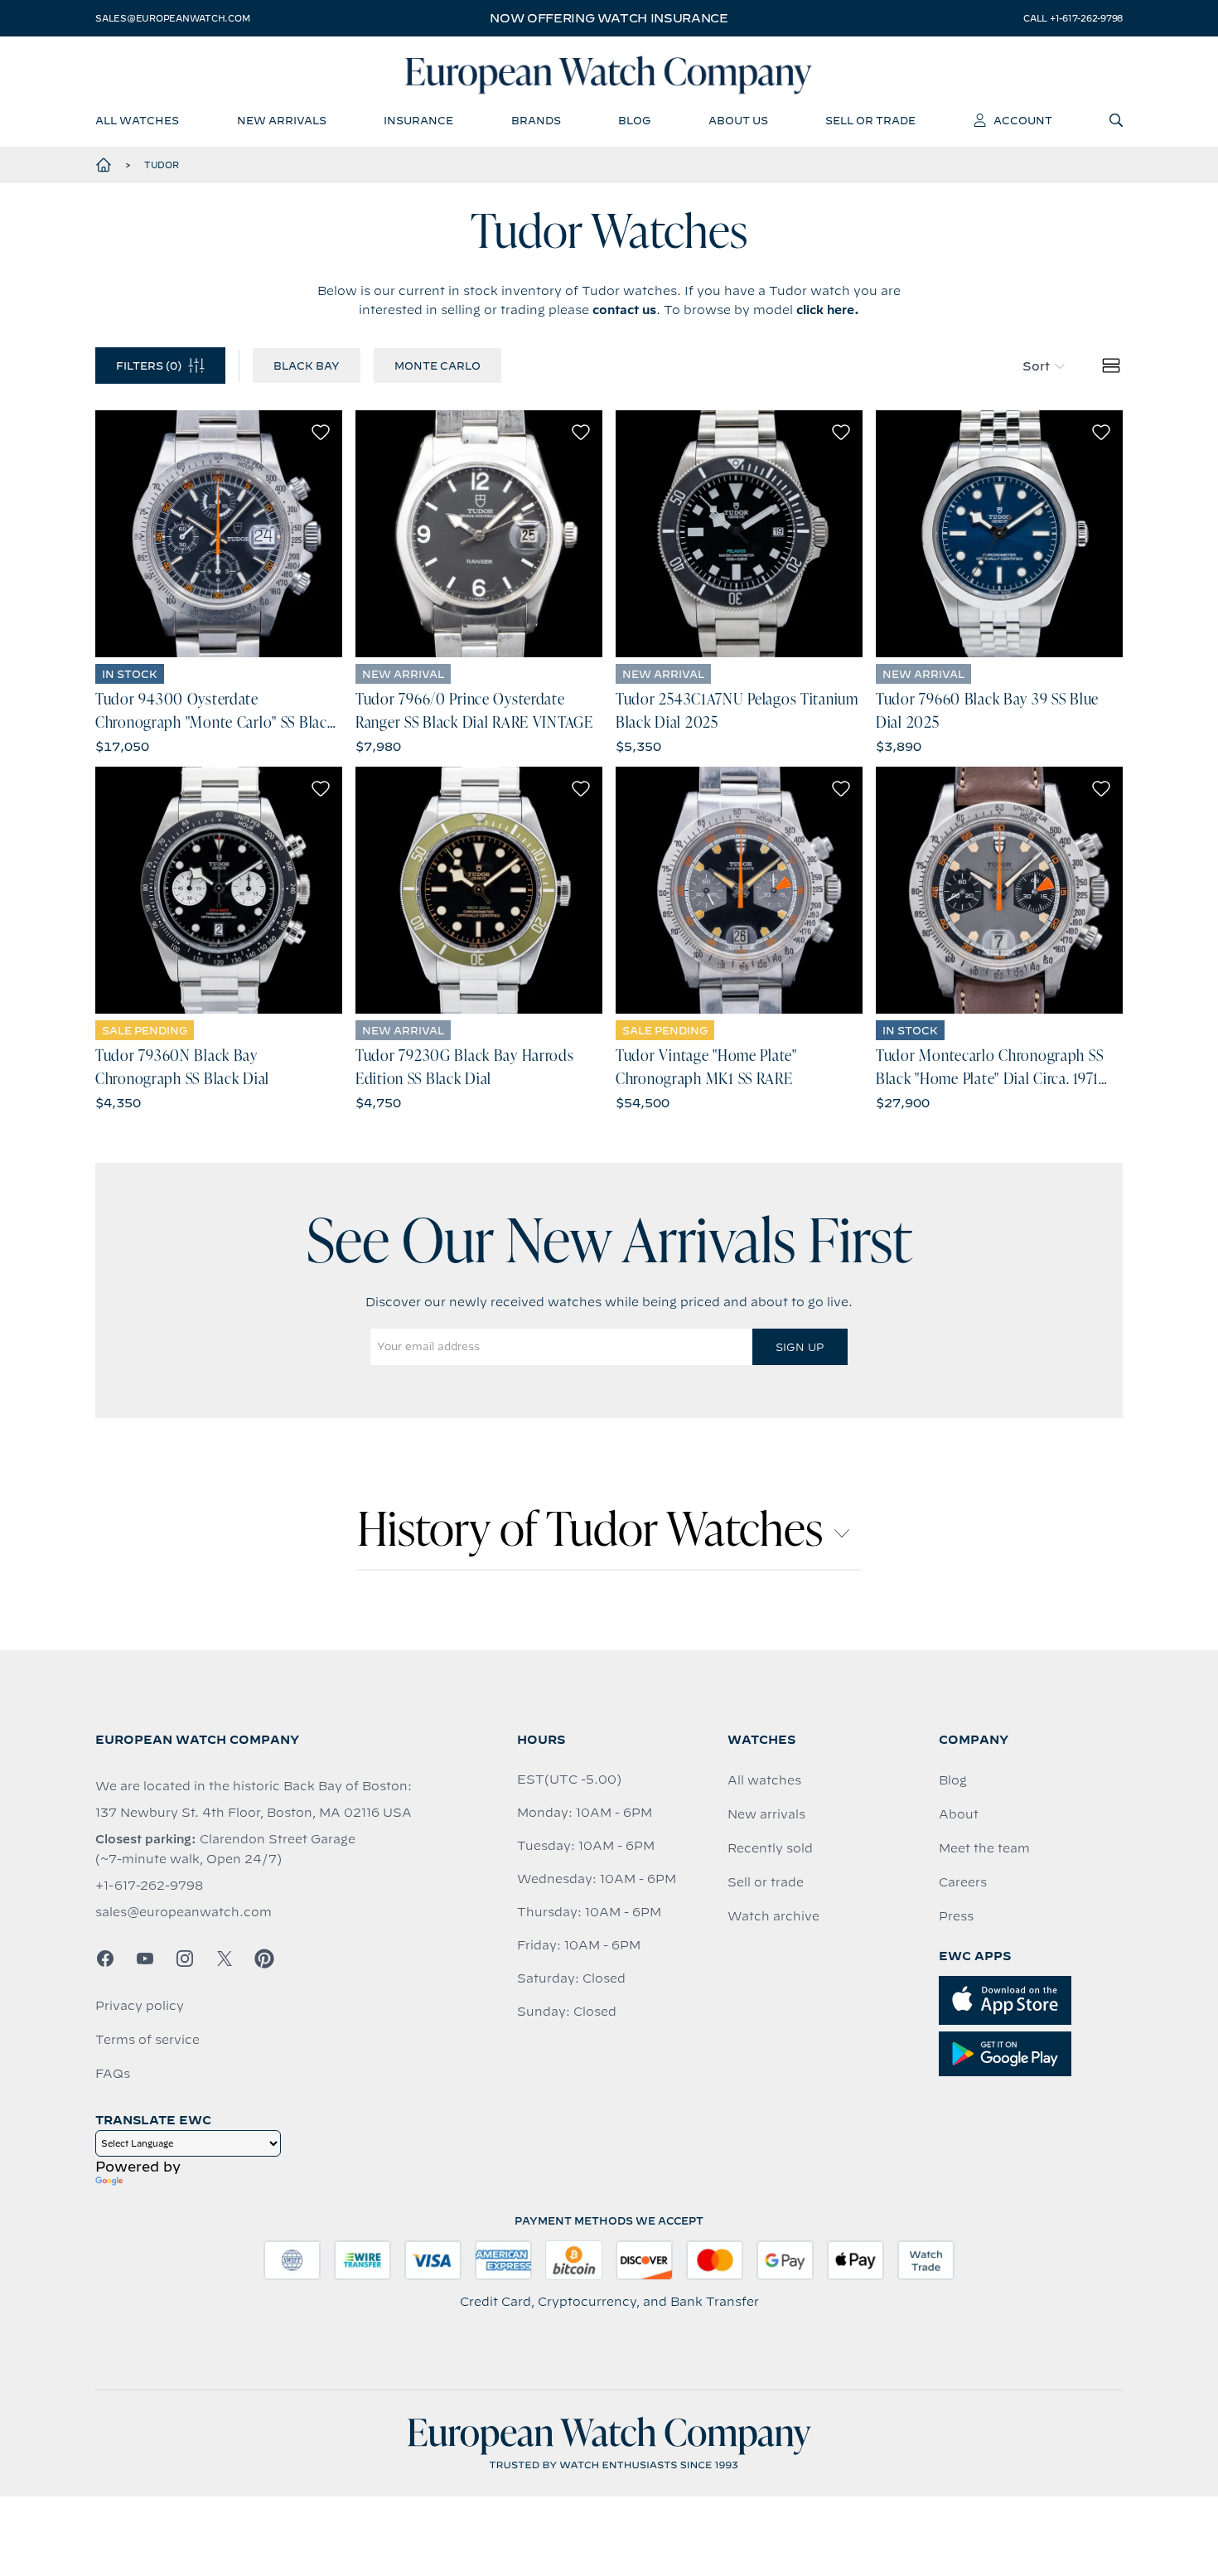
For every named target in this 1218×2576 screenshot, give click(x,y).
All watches (764, 1780)
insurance (418, 120)
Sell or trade (766, 1882)
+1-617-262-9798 (149, 1886)
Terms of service (147, 2040)
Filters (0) (149, 366)
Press (956, 1916)
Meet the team (984, 1848)
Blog (953, 1780)
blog (634, 120)
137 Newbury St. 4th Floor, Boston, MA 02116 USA (254, 1813)
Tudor (162, 165)
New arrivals (766, 1814)
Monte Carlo (437, 366)
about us (738, 120)
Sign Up (800, 1347)
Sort (1036, 366)
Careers (963, 1882)
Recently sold (770, 1848)
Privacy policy (140, 2006)
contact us (624, 310)
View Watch (219, 534)
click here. (828, 310)
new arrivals (282, 120)
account (1023, 120)
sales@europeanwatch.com (172, 18)
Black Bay (307, 366)
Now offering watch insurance (609, 18)
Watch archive (773, 1916)
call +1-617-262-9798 (1073, 18)
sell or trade (870, 120)
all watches (137, 120)
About (959, 1814)
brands (536, 120)
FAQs (113, 2074)
